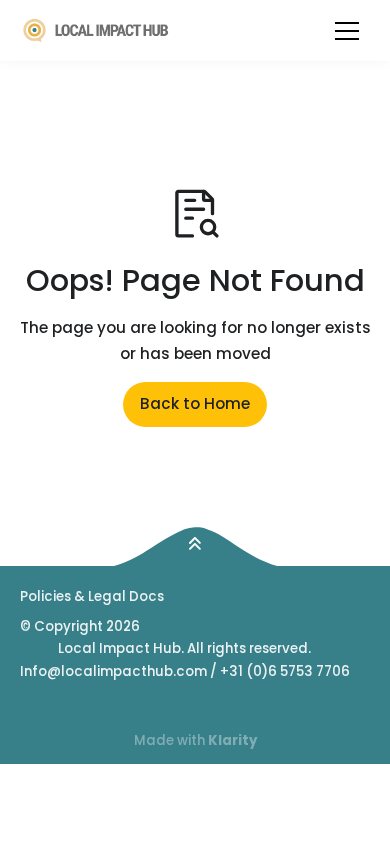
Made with (195, 740)
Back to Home (195, 403)
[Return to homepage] (96, 31)
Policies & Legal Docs (92, 596)
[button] (347, 31)
